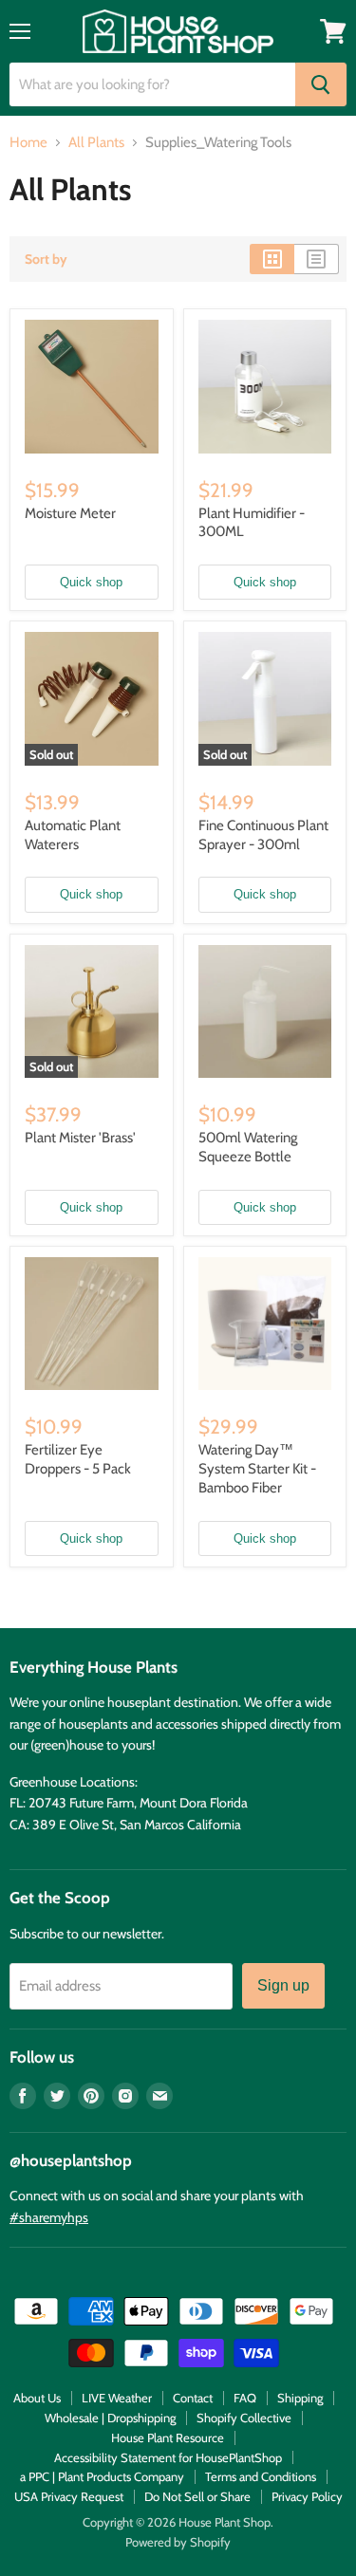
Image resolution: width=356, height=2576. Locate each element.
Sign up (283, 1985)
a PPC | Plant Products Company (102, 2476)
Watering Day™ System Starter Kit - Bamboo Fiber (257, 1468)
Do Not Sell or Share (197, 2496)
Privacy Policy (307, 2496)
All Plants (96, 143)
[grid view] (272, 259)
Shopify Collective (244, 2418)
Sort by (46, 259)
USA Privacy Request (69, 2496)
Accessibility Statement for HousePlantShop (168, 2457)
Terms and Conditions (261, 2476)
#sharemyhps (49, 2217)
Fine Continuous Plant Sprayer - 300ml (263, 835)
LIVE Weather (117, 2398)
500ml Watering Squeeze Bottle (248, 1147)
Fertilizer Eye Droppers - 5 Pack (78, 1459)
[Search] (321, 84)
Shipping (300, 2398)
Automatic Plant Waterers (73, 835)
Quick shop (91, 582)
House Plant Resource (168, 2437)
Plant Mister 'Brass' (80, 1138)
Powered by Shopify (178, 2542)
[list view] (317, 259)
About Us (37, 2398)
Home (28, 143)
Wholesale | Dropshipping (110, 2418)
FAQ (245, 2398)
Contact (193, 2398)
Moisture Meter (70, 513)
